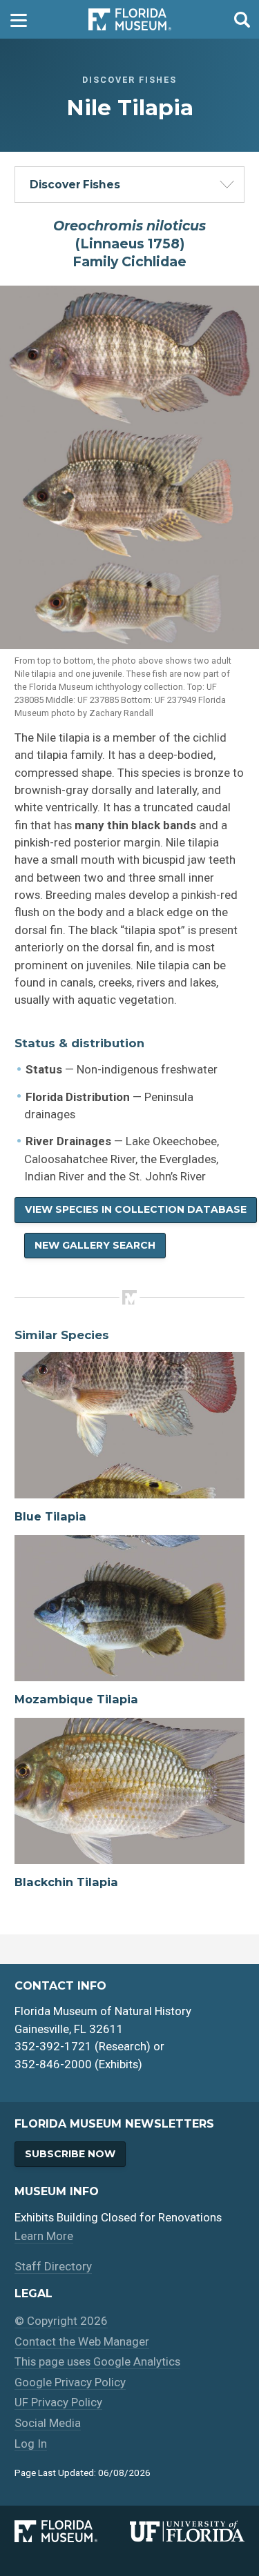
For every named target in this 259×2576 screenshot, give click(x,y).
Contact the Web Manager (82, 2341)
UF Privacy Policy (58, 2402)
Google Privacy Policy (70, 2382)
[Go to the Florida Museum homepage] (130, 20)
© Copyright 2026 (61, 2321)
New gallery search (95, 1245)
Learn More (44, 2236)
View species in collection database (136, 1209)
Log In (31, 2444)
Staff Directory (53, 2266)
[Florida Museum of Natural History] (72, 2531)
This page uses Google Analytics (97, 2361)
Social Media (48, 2423)
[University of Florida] (187, 2531)
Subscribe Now (70, 2154)
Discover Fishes (75, 185)
